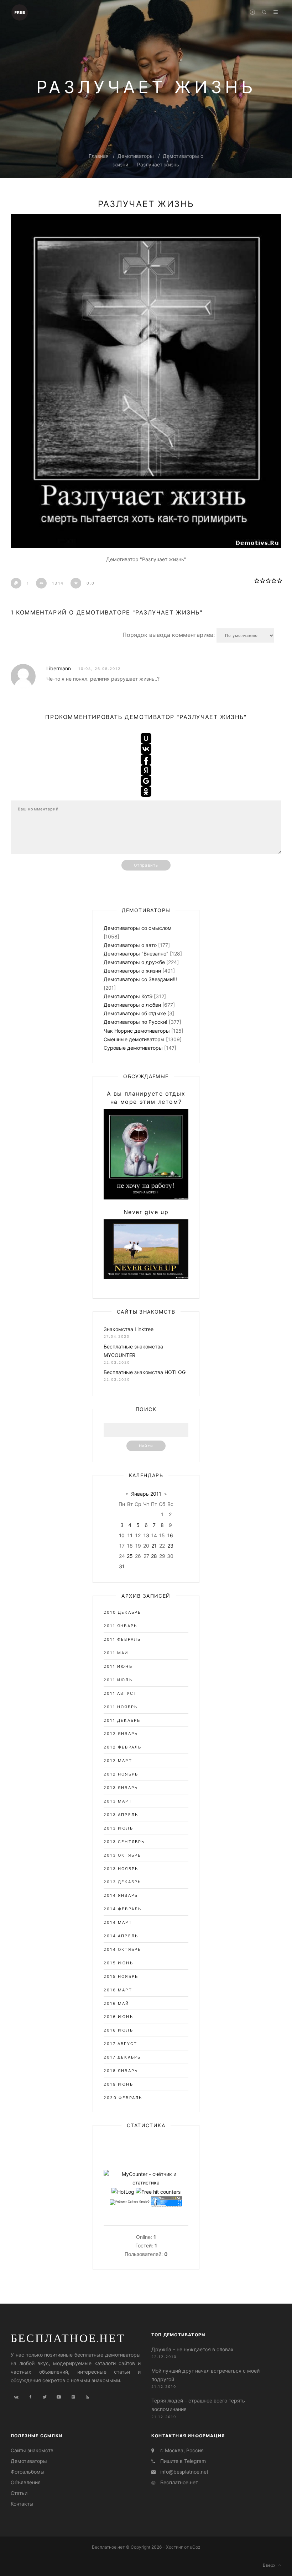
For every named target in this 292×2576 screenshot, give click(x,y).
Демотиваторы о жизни (132, 971)
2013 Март (118, 1801)
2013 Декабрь (122, 1882)
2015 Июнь (118, 1963)
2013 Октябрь (122, 1855)
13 (146, 1535)
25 (130, 1556)
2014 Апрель (121, 1936)
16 (170, 1535)
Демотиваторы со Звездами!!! (140, 979)
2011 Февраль (122, 1639)
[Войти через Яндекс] (146, 770)
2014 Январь (121, 1895)
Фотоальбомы (28, 2472)
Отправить (146, 865)
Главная (99, 156)
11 (130, 1535)
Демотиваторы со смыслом (138, 928)
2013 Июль (118, 1828)
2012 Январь (121, 1734)
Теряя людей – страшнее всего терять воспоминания (198, 2405)
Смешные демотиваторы (134, 1039)
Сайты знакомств (32, 2450)
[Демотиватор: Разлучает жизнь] (146, 381)
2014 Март (118, 1922)
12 (138, 1535)
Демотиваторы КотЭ (128, 996)
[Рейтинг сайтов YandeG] (130, 2202)
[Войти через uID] (146, 738)
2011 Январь (120, 1626)
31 (122, 1566)
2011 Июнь (118, 1666)
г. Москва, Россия (182, 2450)
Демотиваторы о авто (130, 945)
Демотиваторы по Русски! (135, 1022)
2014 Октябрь (122, 1949)
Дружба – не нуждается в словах (192, 2349)
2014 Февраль (122, 1909)
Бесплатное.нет (68, 2338)
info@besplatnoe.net (184, 2472)
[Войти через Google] (146, 781)
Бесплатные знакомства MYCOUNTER (133, 1351)
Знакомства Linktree (129, 1329)
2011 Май (116, 1653)
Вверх (271, 2565)
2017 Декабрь (122, 2057)
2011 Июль (118, 1680)
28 (154, 1556)
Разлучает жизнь (158, 164)
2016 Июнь (118, 2017)
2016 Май (116, 2003)
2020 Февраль (123, 2098)
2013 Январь (121, 1788)
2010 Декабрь (122, 1612)
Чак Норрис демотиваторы (137, 1031)
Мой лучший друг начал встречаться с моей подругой (205, 2375)
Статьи (19, 2493)
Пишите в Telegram (183, 2461)
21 (154, 1546)
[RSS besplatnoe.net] (87, 2397)
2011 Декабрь (122, 1720)
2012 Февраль (122, 1747)
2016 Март (118, 1990)
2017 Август (120, 2044)
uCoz (195, 2547)
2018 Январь (121, 2071)
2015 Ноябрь (121, 1976)
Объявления (26, 2482)
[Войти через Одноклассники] (146, 792)
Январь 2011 (146, 1494)
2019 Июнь (118, 2084)
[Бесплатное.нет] (20, 12)
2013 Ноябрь (121, 1869)
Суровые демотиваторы (133, 1048)
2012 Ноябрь (121, 1774)
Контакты (22, 2504)
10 (122, 1535)
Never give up (146, 1212)
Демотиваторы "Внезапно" (136, 954)
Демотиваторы (136, 156)
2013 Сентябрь (124, 1842)
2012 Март (118, 1761)
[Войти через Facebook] (146, 760)
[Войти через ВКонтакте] (146, 749)
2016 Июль (118, 2030)
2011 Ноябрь (121, 1707)
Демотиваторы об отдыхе (135, 1013)
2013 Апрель (121, 1815)
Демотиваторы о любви (132, 1005)
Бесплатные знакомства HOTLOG (145, 1372)
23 (170, 1546)
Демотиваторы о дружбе (134, 962)
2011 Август (120, 1693)
